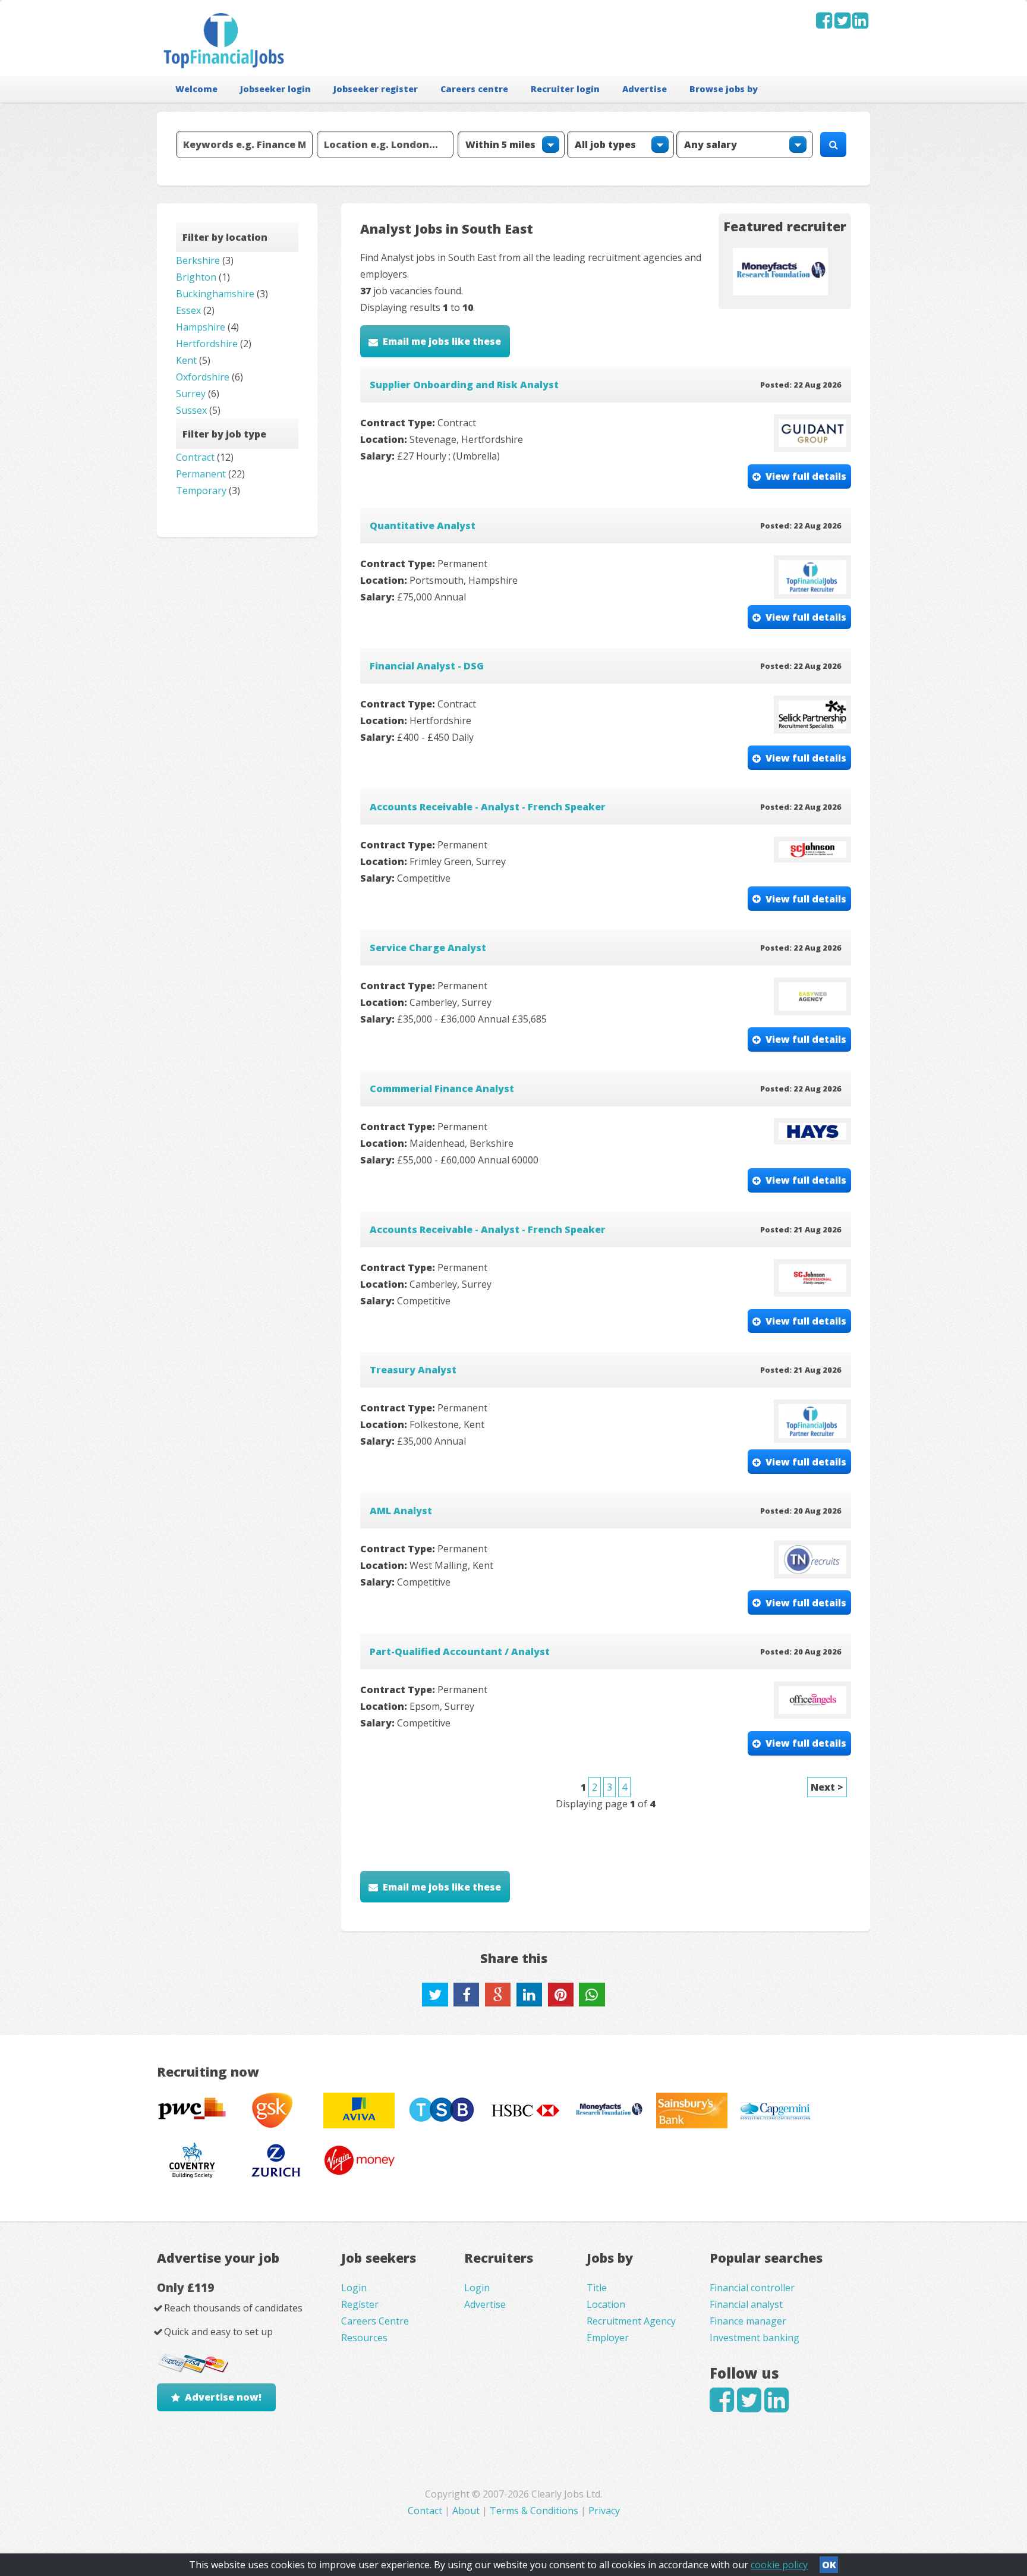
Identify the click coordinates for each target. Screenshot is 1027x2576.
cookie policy (779, 2565)
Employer (608, 2338)
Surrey (191, 394)
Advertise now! (223, 2397)
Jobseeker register (376, 89)
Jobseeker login (275, 89)
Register (360, 2304)
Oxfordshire (203, 377)
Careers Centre (375, 2321)
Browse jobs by (724, 89)
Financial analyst (746, 2304)
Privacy (604, 2511)
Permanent (201, 474)
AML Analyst (401, 1511)
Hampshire (201, 327)
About (466, 2511)
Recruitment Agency (631, 2321)
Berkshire (198, 260)
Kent (186, 360)
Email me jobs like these (442, 341)
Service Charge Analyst (428, 948)
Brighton (196, 277)
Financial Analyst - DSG (427, 666)
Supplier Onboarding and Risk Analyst (464, 385)
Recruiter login (565, 89)
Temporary (201, 490)
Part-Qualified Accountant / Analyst (460, 1652)
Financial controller (752, 2288)
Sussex (191, 410)
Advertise (645, 89)
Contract (195, 457)
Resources (364, 2338)
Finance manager (748, 2321)
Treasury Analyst (413, 1370)
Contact (426, 2511)
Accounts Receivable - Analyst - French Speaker (488, 807)
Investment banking (755, 2338)
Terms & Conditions (534, 2511)
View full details (806, 476)
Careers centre (474, 89)
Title (597, 2288)
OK (829, 2565)
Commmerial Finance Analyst (442, 1089)
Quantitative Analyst (423, 526)
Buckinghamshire (215, 294)
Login (354, 2288)
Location (606, 2304)
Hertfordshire (207, 344)
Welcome (196, 89)
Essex (188, 310)
